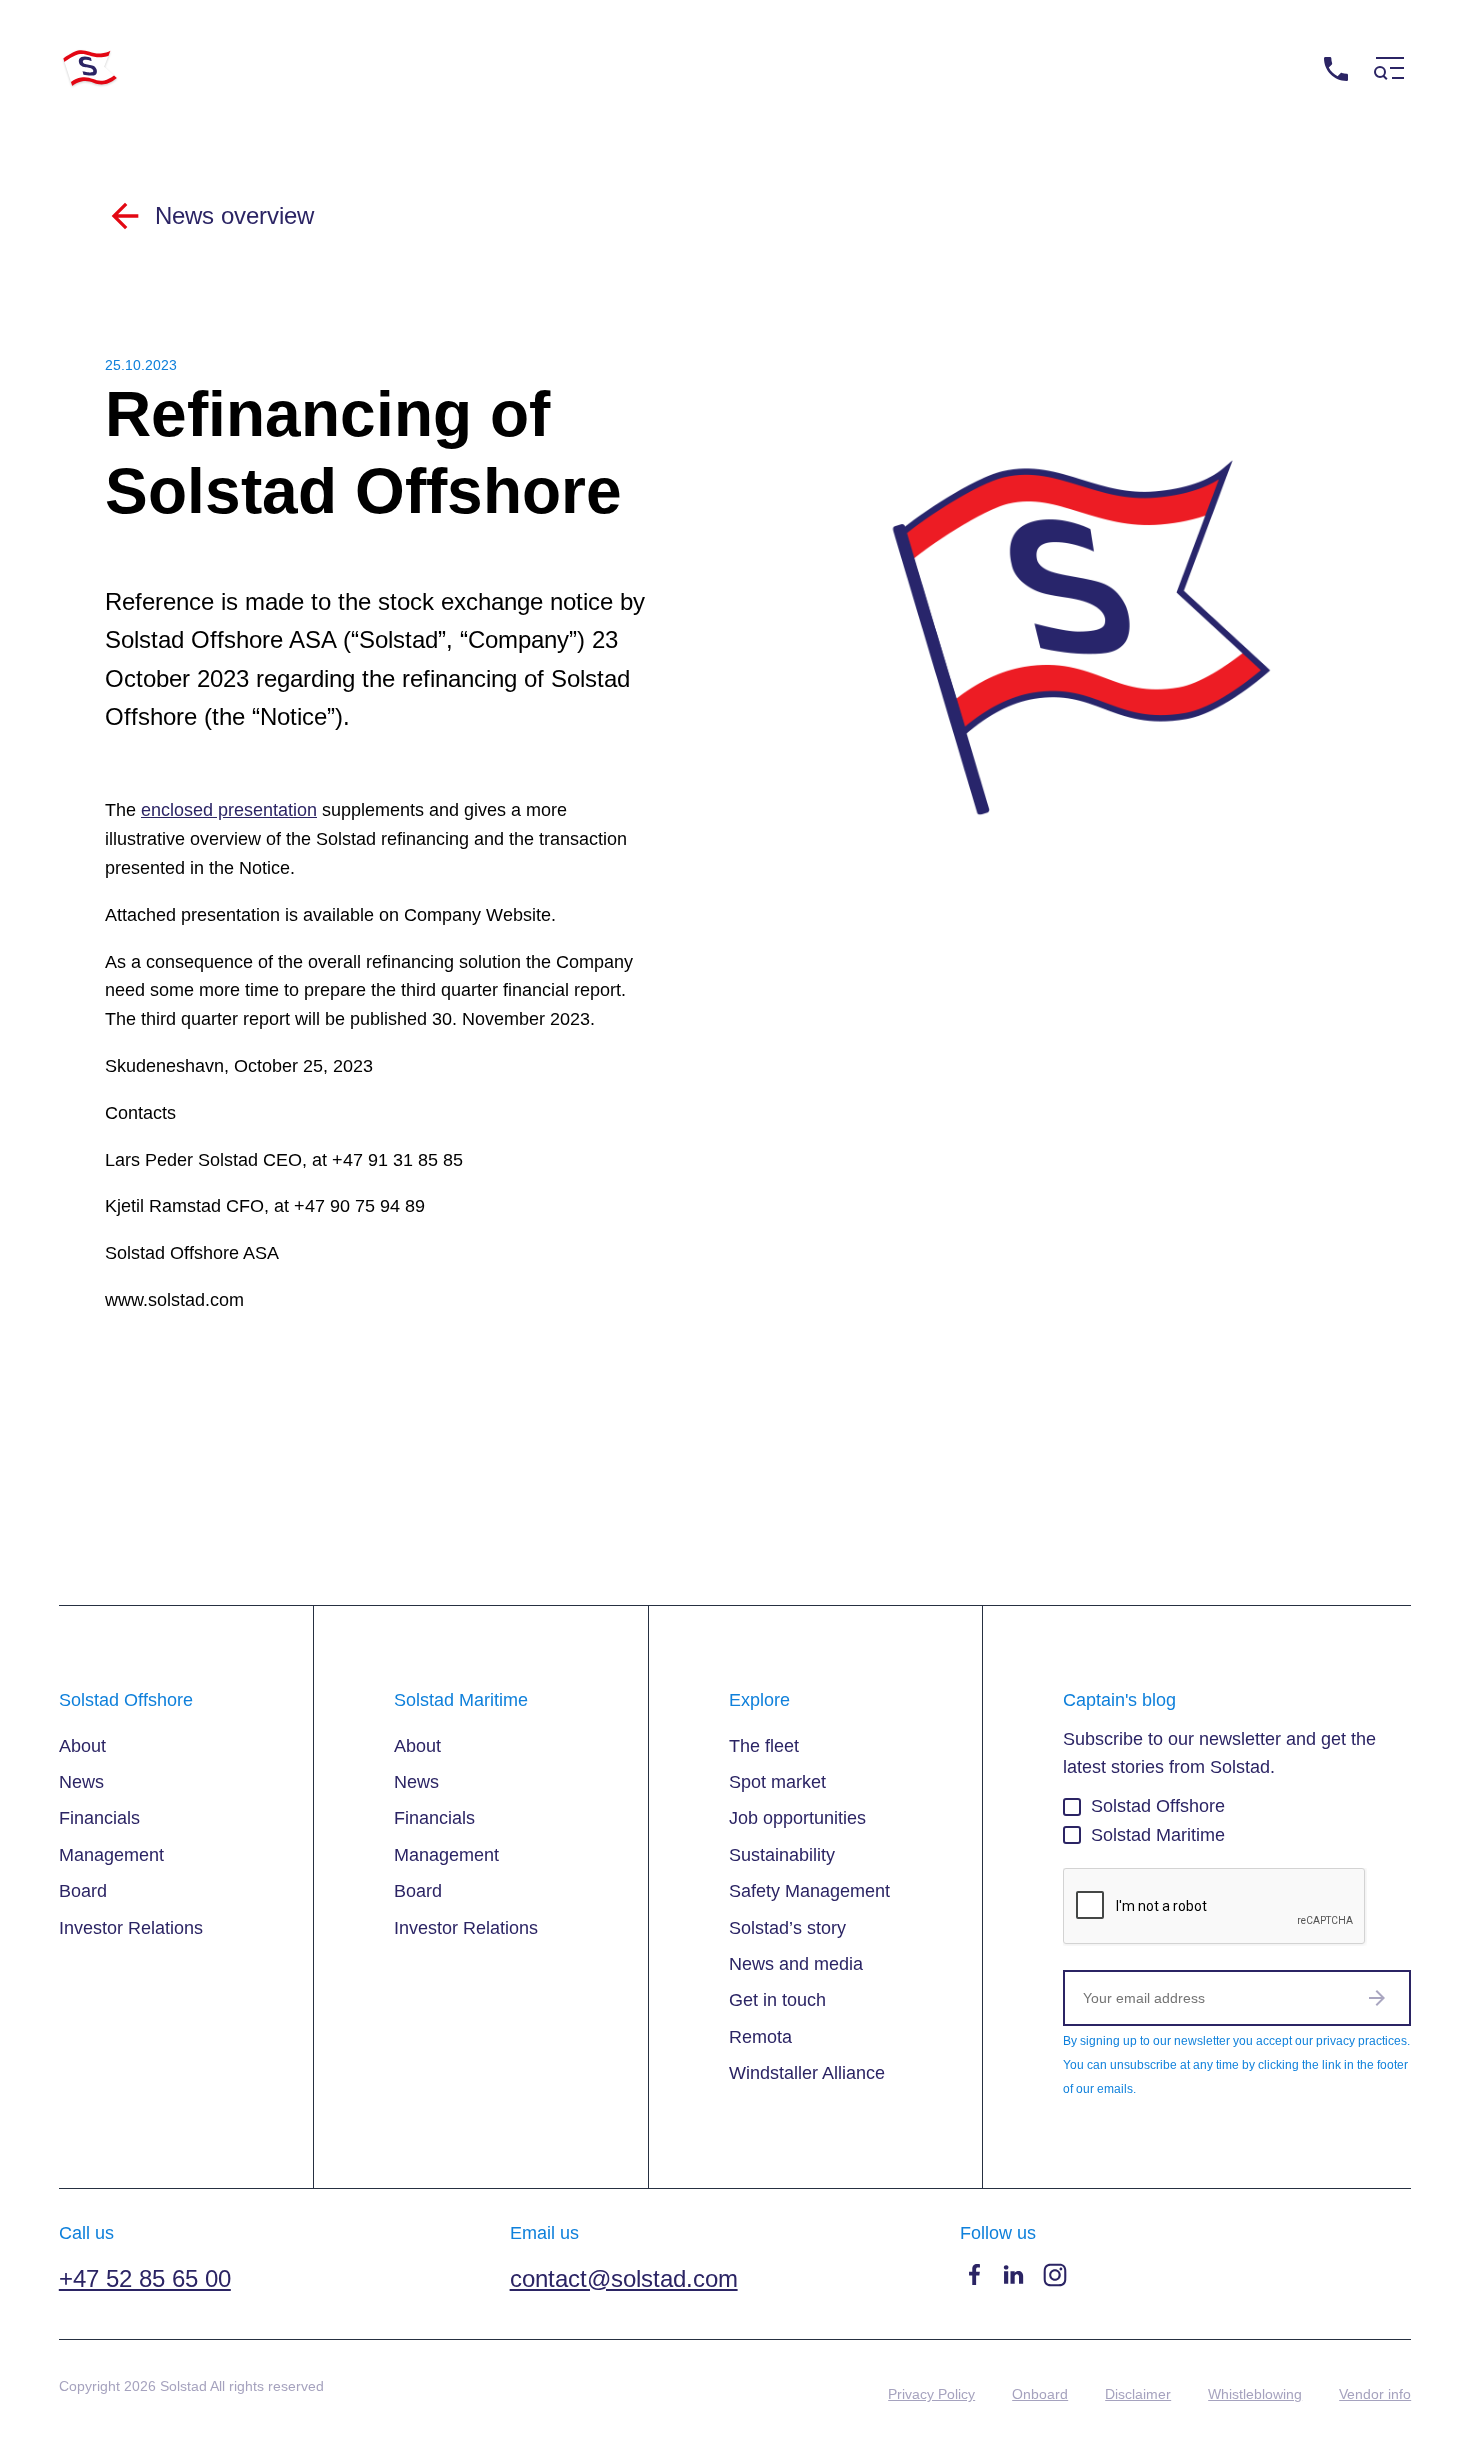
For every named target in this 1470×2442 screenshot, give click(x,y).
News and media (796, 1964)
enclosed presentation (229, 810)
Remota (760, 2037)
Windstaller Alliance (807, 2073)
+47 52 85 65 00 (1247, 68)
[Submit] (1377, 1998)
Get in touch (777, 2000)
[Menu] (1389, 68)
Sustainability (782, 1855)
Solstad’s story (787, 1928)
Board (83, 1891)
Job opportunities (797, 1818)
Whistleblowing (1255, 2394)
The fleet (764, 1746)
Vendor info (1375, 2394)
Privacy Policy (931, 2394)
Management (111, 1855)
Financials (99, 1818)
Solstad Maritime (1158, 1835)
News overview (234, 215)
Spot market (777, 1782)
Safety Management (809, 1891)
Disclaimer (1138, 2394)
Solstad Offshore (1158, 1806)
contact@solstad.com (624, 2278)
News (81, 1782)
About (82, 1746)
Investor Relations (131, 1928)
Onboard (1040, 2394)
